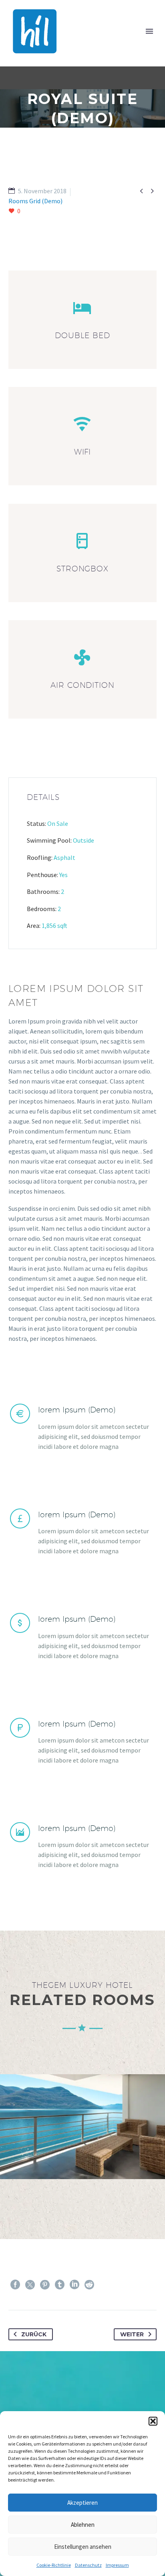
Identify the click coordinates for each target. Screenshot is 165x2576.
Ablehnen (83, 2525)
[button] (153, 2421)
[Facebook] (15, 2285)
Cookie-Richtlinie (54, 2565)
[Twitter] (30, 2285)
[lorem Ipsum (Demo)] (82, 1427)
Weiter (132, 2334)
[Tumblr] (60, 2285)
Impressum (117, 2565)
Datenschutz (88, 2565)
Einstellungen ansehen (83, 2547)
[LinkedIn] (74, 2285)
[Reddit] (89, 2285)
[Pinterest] (45, 2285)
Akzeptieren (82, 2503)
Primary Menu (149, 31)
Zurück (34, 2334)
